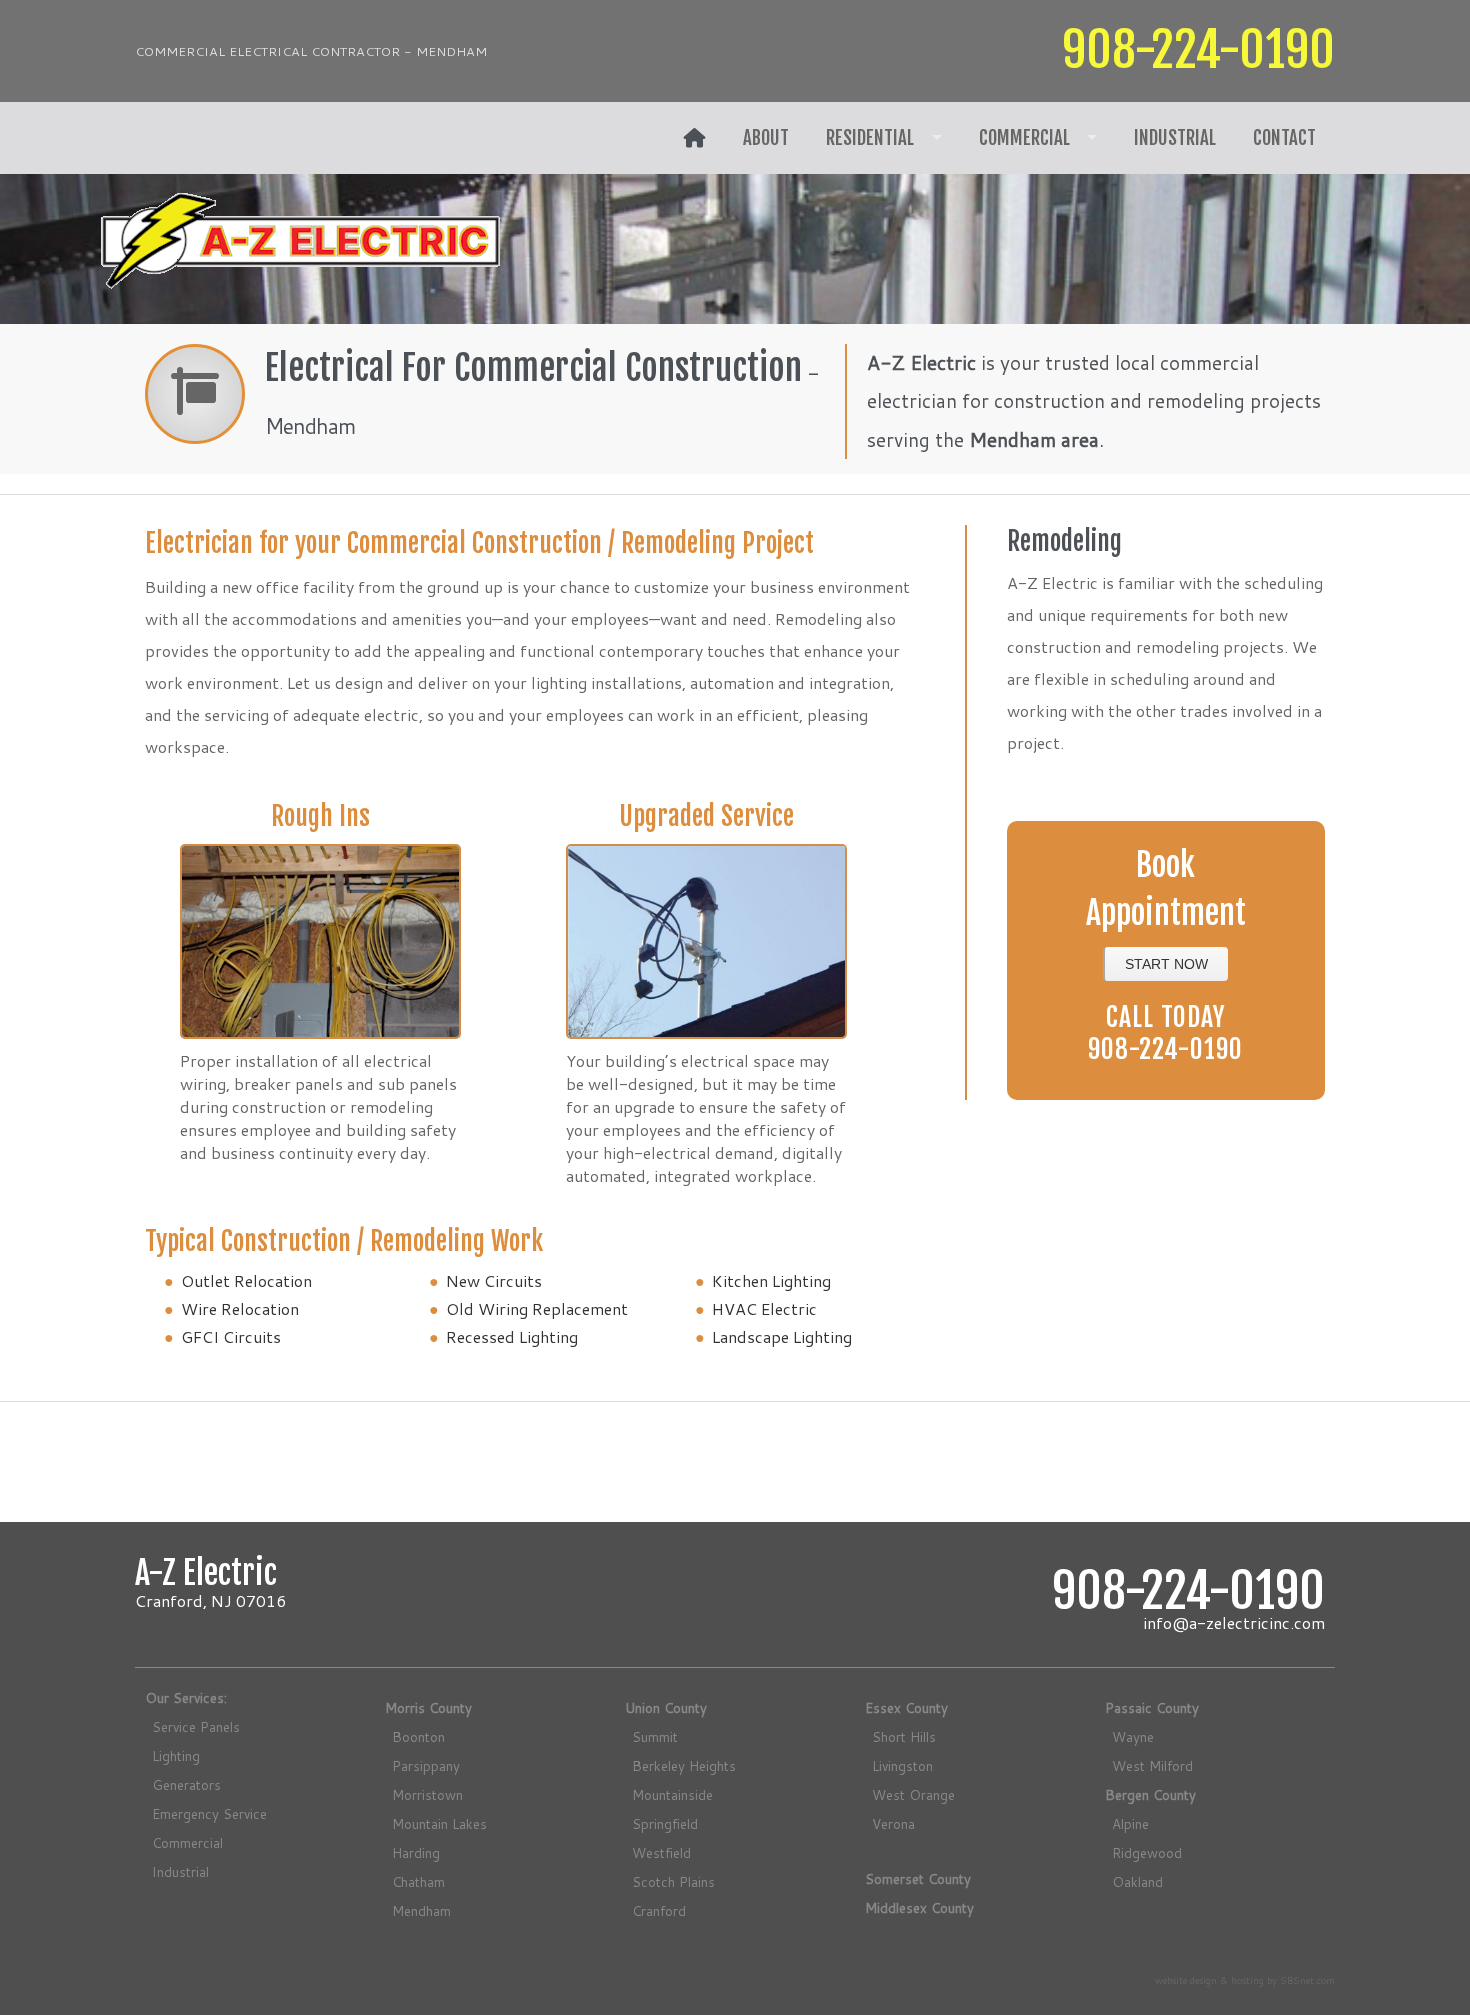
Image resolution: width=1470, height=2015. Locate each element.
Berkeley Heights (684, 1765)
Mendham (421, 1910)
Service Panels (196, 1726)
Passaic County (1152, 1707)
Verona (893, 1823)
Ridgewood (1147, 1852)
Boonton (418, 1736)
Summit (655, 1736)
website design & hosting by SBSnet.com (1245, 1980)
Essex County (906, 1707)
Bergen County (1150, 1794)
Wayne (1133, 1736)
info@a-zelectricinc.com (1234, 1622)
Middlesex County (919, 1907)
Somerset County (918, 1878)
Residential (870, 138)
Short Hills (904, 1736)
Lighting (176, 1755)
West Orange (913, 1794)
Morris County (428, 1707)
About (766, 138)
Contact (1284, 138)
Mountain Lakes (439, 1823)
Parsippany (426, 1765)
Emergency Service (209, 1813)
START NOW (1166, 964)
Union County (666, 1707)
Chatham (418, 1881)
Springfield (665, 1823)
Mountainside (672, 1794)
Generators (186, 1784)
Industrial (1175, 138)
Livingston (902, 1765)
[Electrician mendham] (694, 138)
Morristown (427, 1794)
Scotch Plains (673, 1881)
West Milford (1152, 1765)
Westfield (661, 1852)
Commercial (1024, 138)
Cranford (659, 1910)
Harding (416, 1852)
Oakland (1137, 1881)
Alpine (1130, 1823)
